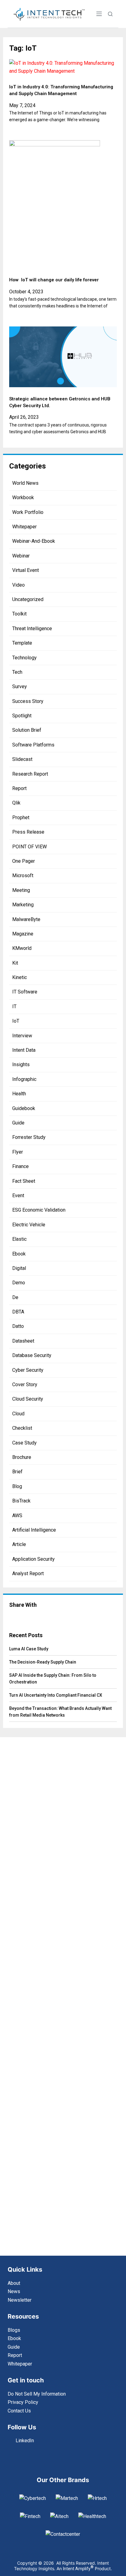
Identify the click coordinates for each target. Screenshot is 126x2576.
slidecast (22, 759)
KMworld (22, 948)
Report (19, 788)
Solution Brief (27, 730)
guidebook (24, 1108)
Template (22, 643)
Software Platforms (33, 745)
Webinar (21, 556)
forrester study (29, 1137)
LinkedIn (25, 2441)
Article (19, 1544)
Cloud (18, 1414)
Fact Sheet (24, 1181)
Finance (20, 1166)
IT (14, 1006)
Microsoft (23, 875)
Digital (19, 1268)
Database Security (32, 1355)
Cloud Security (28, 1399)
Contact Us (19, 2411)
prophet (21, 818)
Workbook (23, 497)
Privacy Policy (23, 2402)
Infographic (24, 1079)
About (14, 2283)
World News (25, 483)
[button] (26, 1617)
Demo (19, 1283)
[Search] (110, 14)
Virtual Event (26, 570)
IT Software (25, 992)
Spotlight (22, 716)
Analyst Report (28, 1573)
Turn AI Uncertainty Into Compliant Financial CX (56, 1695)
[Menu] (99, 14)
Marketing (23, 905)
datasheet (23, 1341)
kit (15, 963)
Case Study (24, 1443)
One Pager (24, 861)
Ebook (19, 1254)
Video (19, 585)
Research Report (30, 774)
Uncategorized (28, 599)
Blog (17, 1486)
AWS (17, 1516)
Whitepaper (24, 527)
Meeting (21, 890)
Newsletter (20, 2300)
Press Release (28, 832)
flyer (18, 1152)
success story (28, 701)
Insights (21, 1064)
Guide (18, 1123)
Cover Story (25, 1384)
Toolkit (19, 614)
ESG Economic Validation (39, 1210)
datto (18, 1326)
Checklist (22, 1428)
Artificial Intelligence (34, 1530)
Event (18, 1195)
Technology (24, 658)
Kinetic (20, 977)
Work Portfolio (28, 512)
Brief (17, 1472)
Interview (22, 1036)
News (14, 2291)
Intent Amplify (78, 2569)
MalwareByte (26, 919)
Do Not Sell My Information (37, 2394)
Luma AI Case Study (29, 1649)
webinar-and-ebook (34, 541)
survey (20, 686)
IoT (16, 1021)
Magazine (23, 934)
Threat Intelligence (32, 629)
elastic (19, 1239)
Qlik (16, 803)
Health (19, 1094)
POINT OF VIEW (30, 847)
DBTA (18, 1312)
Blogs (14, 2330)
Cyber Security (28, 1370)
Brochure (22, 1457)
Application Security (33, 1559)
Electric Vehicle (29, 1225)
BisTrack (21, 1501)
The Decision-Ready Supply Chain (43, 1662)
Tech (17, 672)
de (15, 1297)
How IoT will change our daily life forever (54, 280)
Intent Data (24, 1050)
